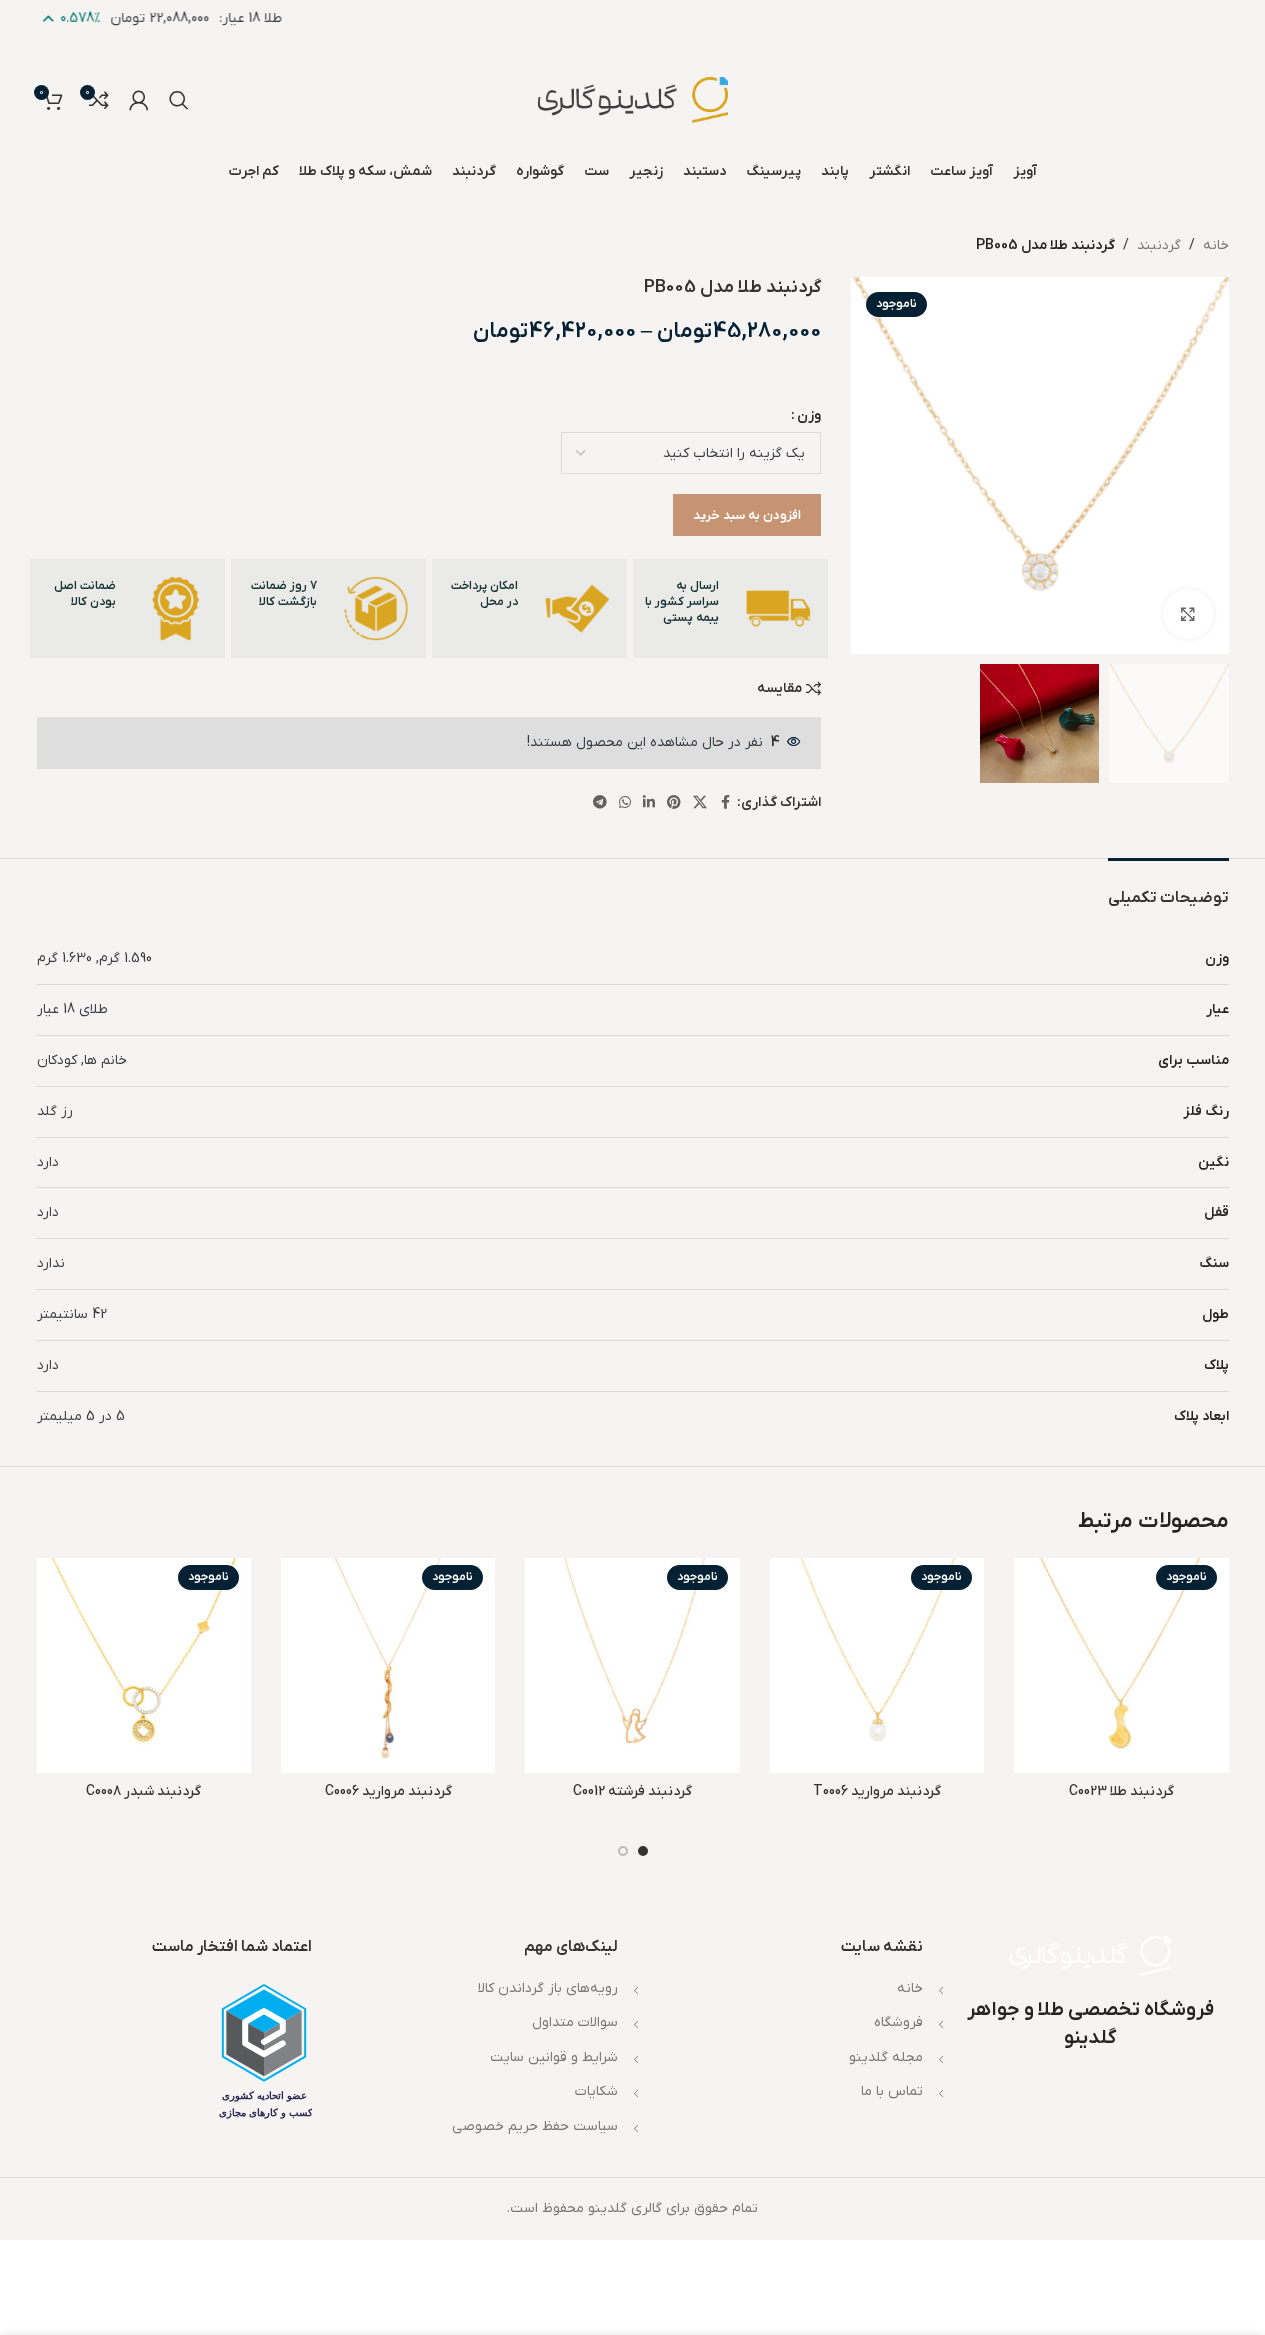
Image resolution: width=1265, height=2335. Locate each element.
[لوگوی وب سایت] (633, 99)
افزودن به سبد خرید (747, 515)
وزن (809, 415)
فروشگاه (898, 2022)
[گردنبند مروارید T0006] (877, 1665)
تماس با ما (892, 2091)
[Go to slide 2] (623, 1851)
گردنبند (1159, 245)
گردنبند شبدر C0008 (143, 1791)
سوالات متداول (575, 2022)
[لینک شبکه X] (700, 803)
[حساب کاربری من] (139, 100)
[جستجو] (179, 100)
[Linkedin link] (649, 803)
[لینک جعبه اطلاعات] (730, 608)
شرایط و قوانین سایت (554, 2057)
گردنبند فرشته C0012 (632, 1791)
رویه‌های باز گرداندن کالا (548, 1988)
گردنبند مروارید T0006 (877, 1791)
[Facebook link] (725, 803)
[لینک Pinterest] (674, 803)
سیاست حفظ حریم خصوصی (535, 2126)
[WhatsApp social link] (625, 803)
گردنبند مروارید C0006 (388, 1791)
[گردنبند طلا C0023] (1121, 1665)
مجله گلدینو (886, 2057)
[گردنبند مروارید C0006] (388, 1665)
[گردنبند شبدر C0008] (144, 1665)
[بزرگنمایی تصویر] (1188, 614)
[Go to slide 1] (643, 1851)
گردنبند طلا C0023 (1121, 1791)
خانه (1216, 245)
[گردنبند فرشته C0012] (632, 1665)
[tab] (1168, 888)
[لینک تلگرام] (600, 803)
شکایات (596, 2091)
